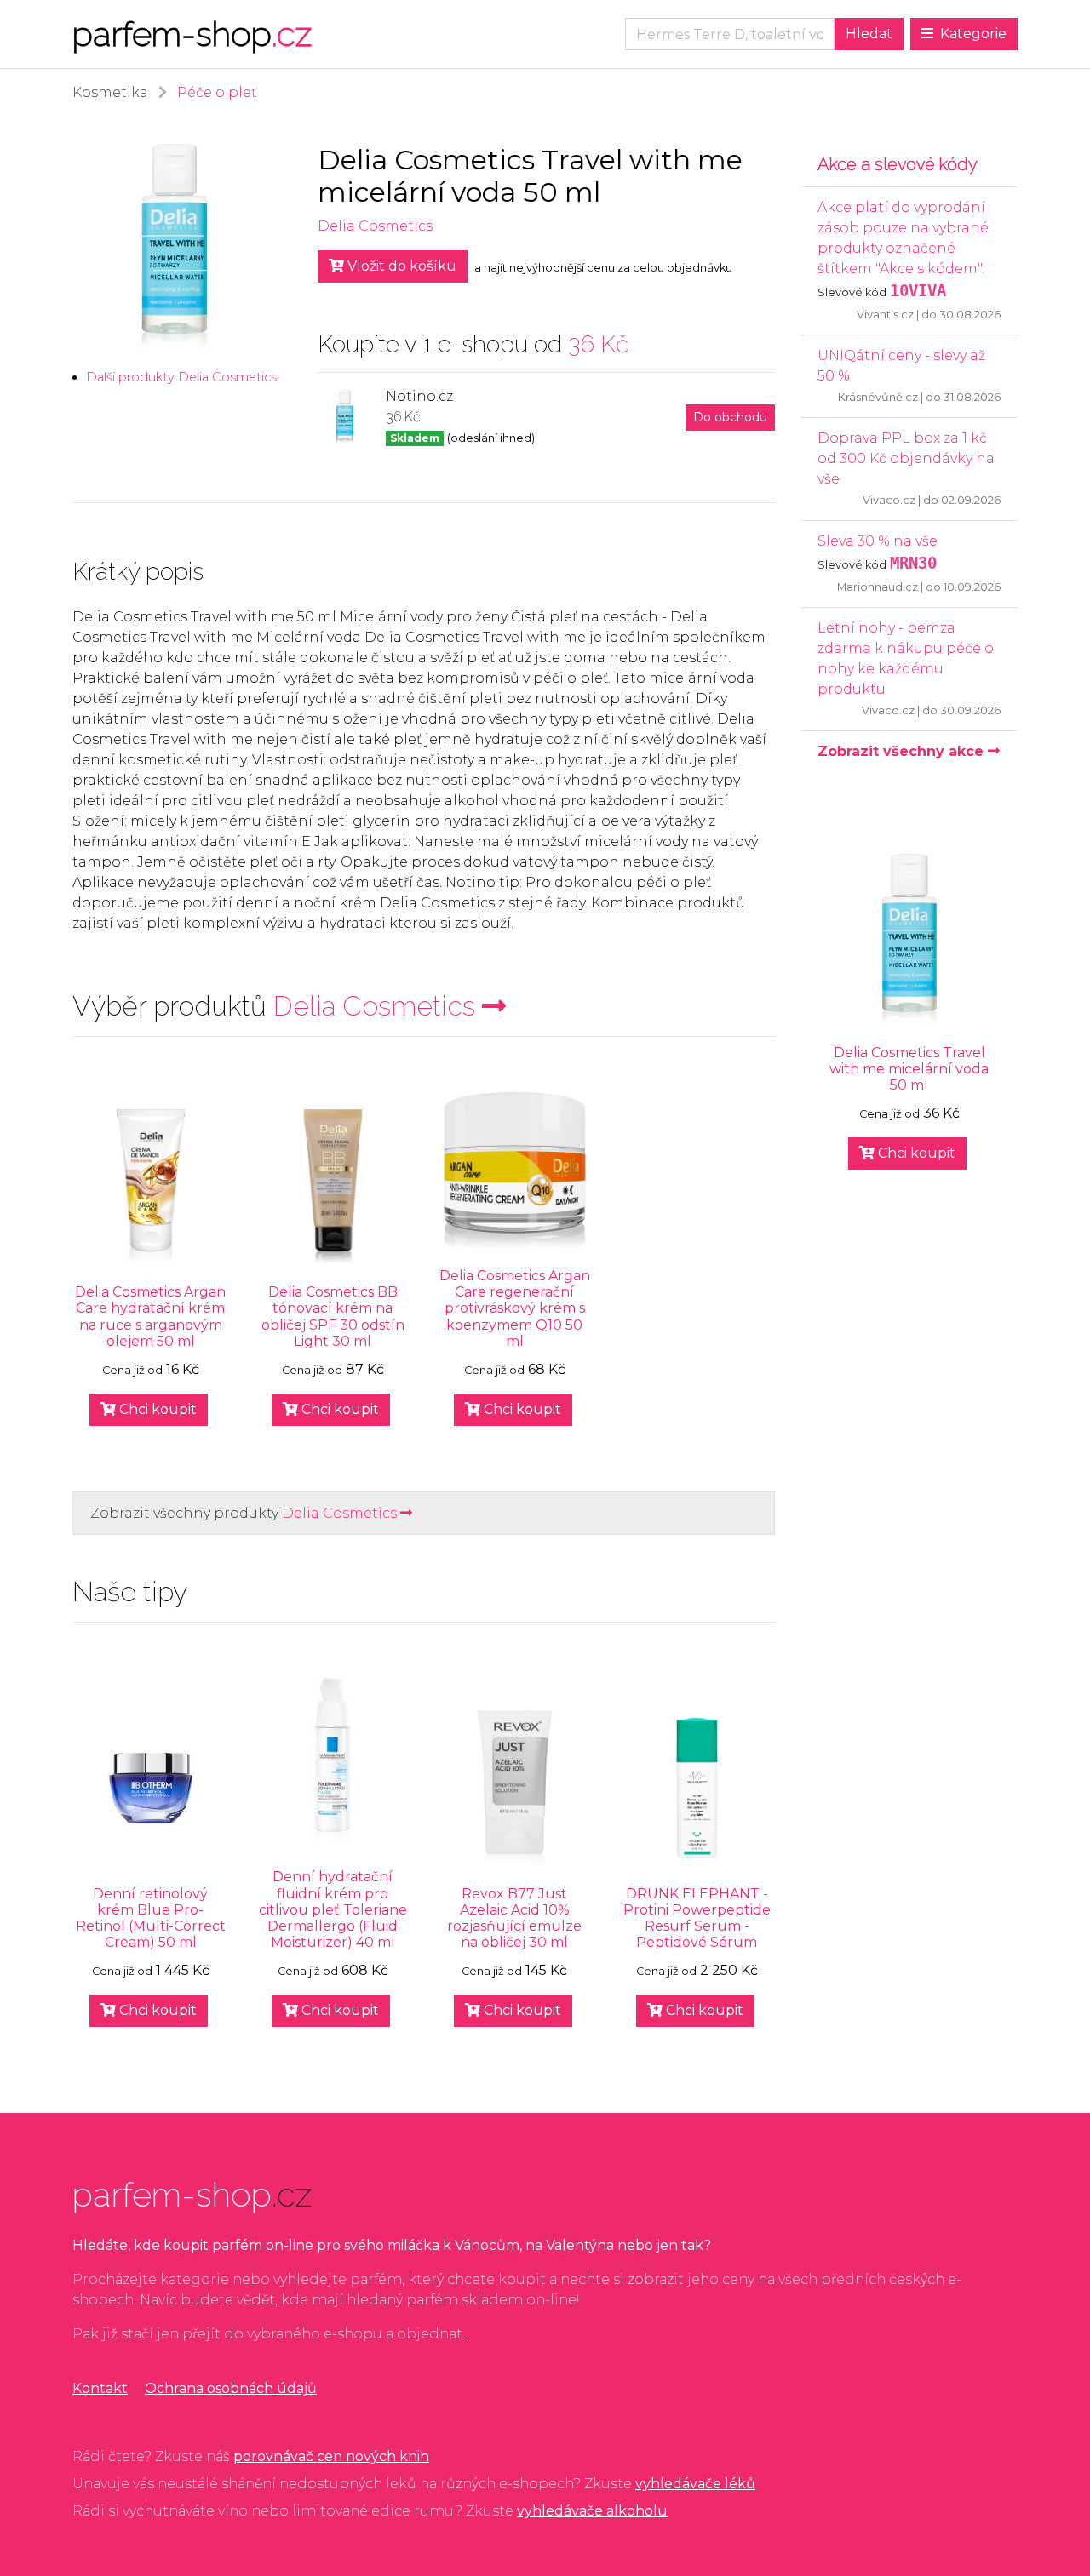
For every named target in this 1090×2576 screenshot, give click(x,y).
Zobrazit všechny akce (903, 751)
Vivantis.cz (885, 315)
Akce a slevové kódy (898, 164)
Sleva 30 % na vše (878, 541)
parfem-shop (192, 34)
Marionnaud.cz (878, 587)
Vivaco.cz (889, 500)
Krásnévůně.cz (878, 397)
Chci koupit (156, 1409)
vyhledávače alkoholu (592, 2511)
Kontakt (100, 2388)
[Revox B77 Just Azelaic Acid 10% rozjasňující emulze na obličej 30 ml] (515, 1788)
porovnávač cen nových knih (331, 2456)
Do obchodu (730, 417)
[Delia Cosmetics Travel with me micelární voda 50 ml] (909, 939)
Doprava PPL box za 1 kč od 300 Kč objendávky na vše (906, 458)
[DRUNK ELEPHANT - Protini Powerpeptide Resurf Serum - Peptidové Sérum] (697, 1788)
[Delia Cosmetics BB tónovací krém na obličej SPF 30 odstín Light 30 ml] (333, 1187)
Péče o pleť (217, 92)
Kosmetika (110, 92)
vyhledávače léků (695, 2484)
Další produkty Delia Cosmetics (181, 377)
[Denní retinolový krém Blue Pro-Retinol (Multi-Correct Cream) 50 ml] (151, 1788)
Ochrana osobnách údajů (231, 2388)
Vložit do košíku (400, 266)
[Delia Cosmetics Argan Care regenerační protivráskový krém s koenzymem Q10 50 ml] (515, 1170)
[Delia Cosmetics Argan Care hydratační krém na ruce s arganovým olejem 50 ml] (151, 1187)
